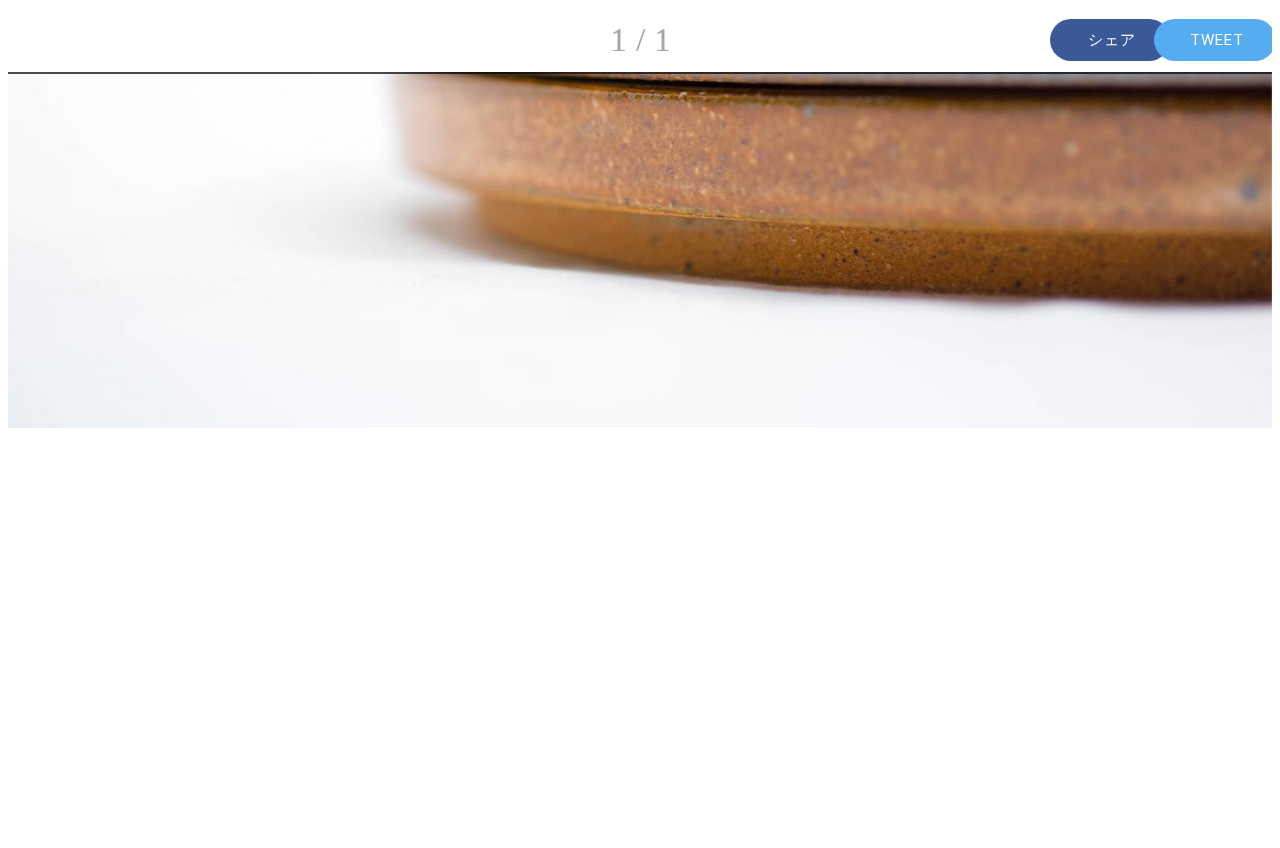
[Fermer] (40, 40)
